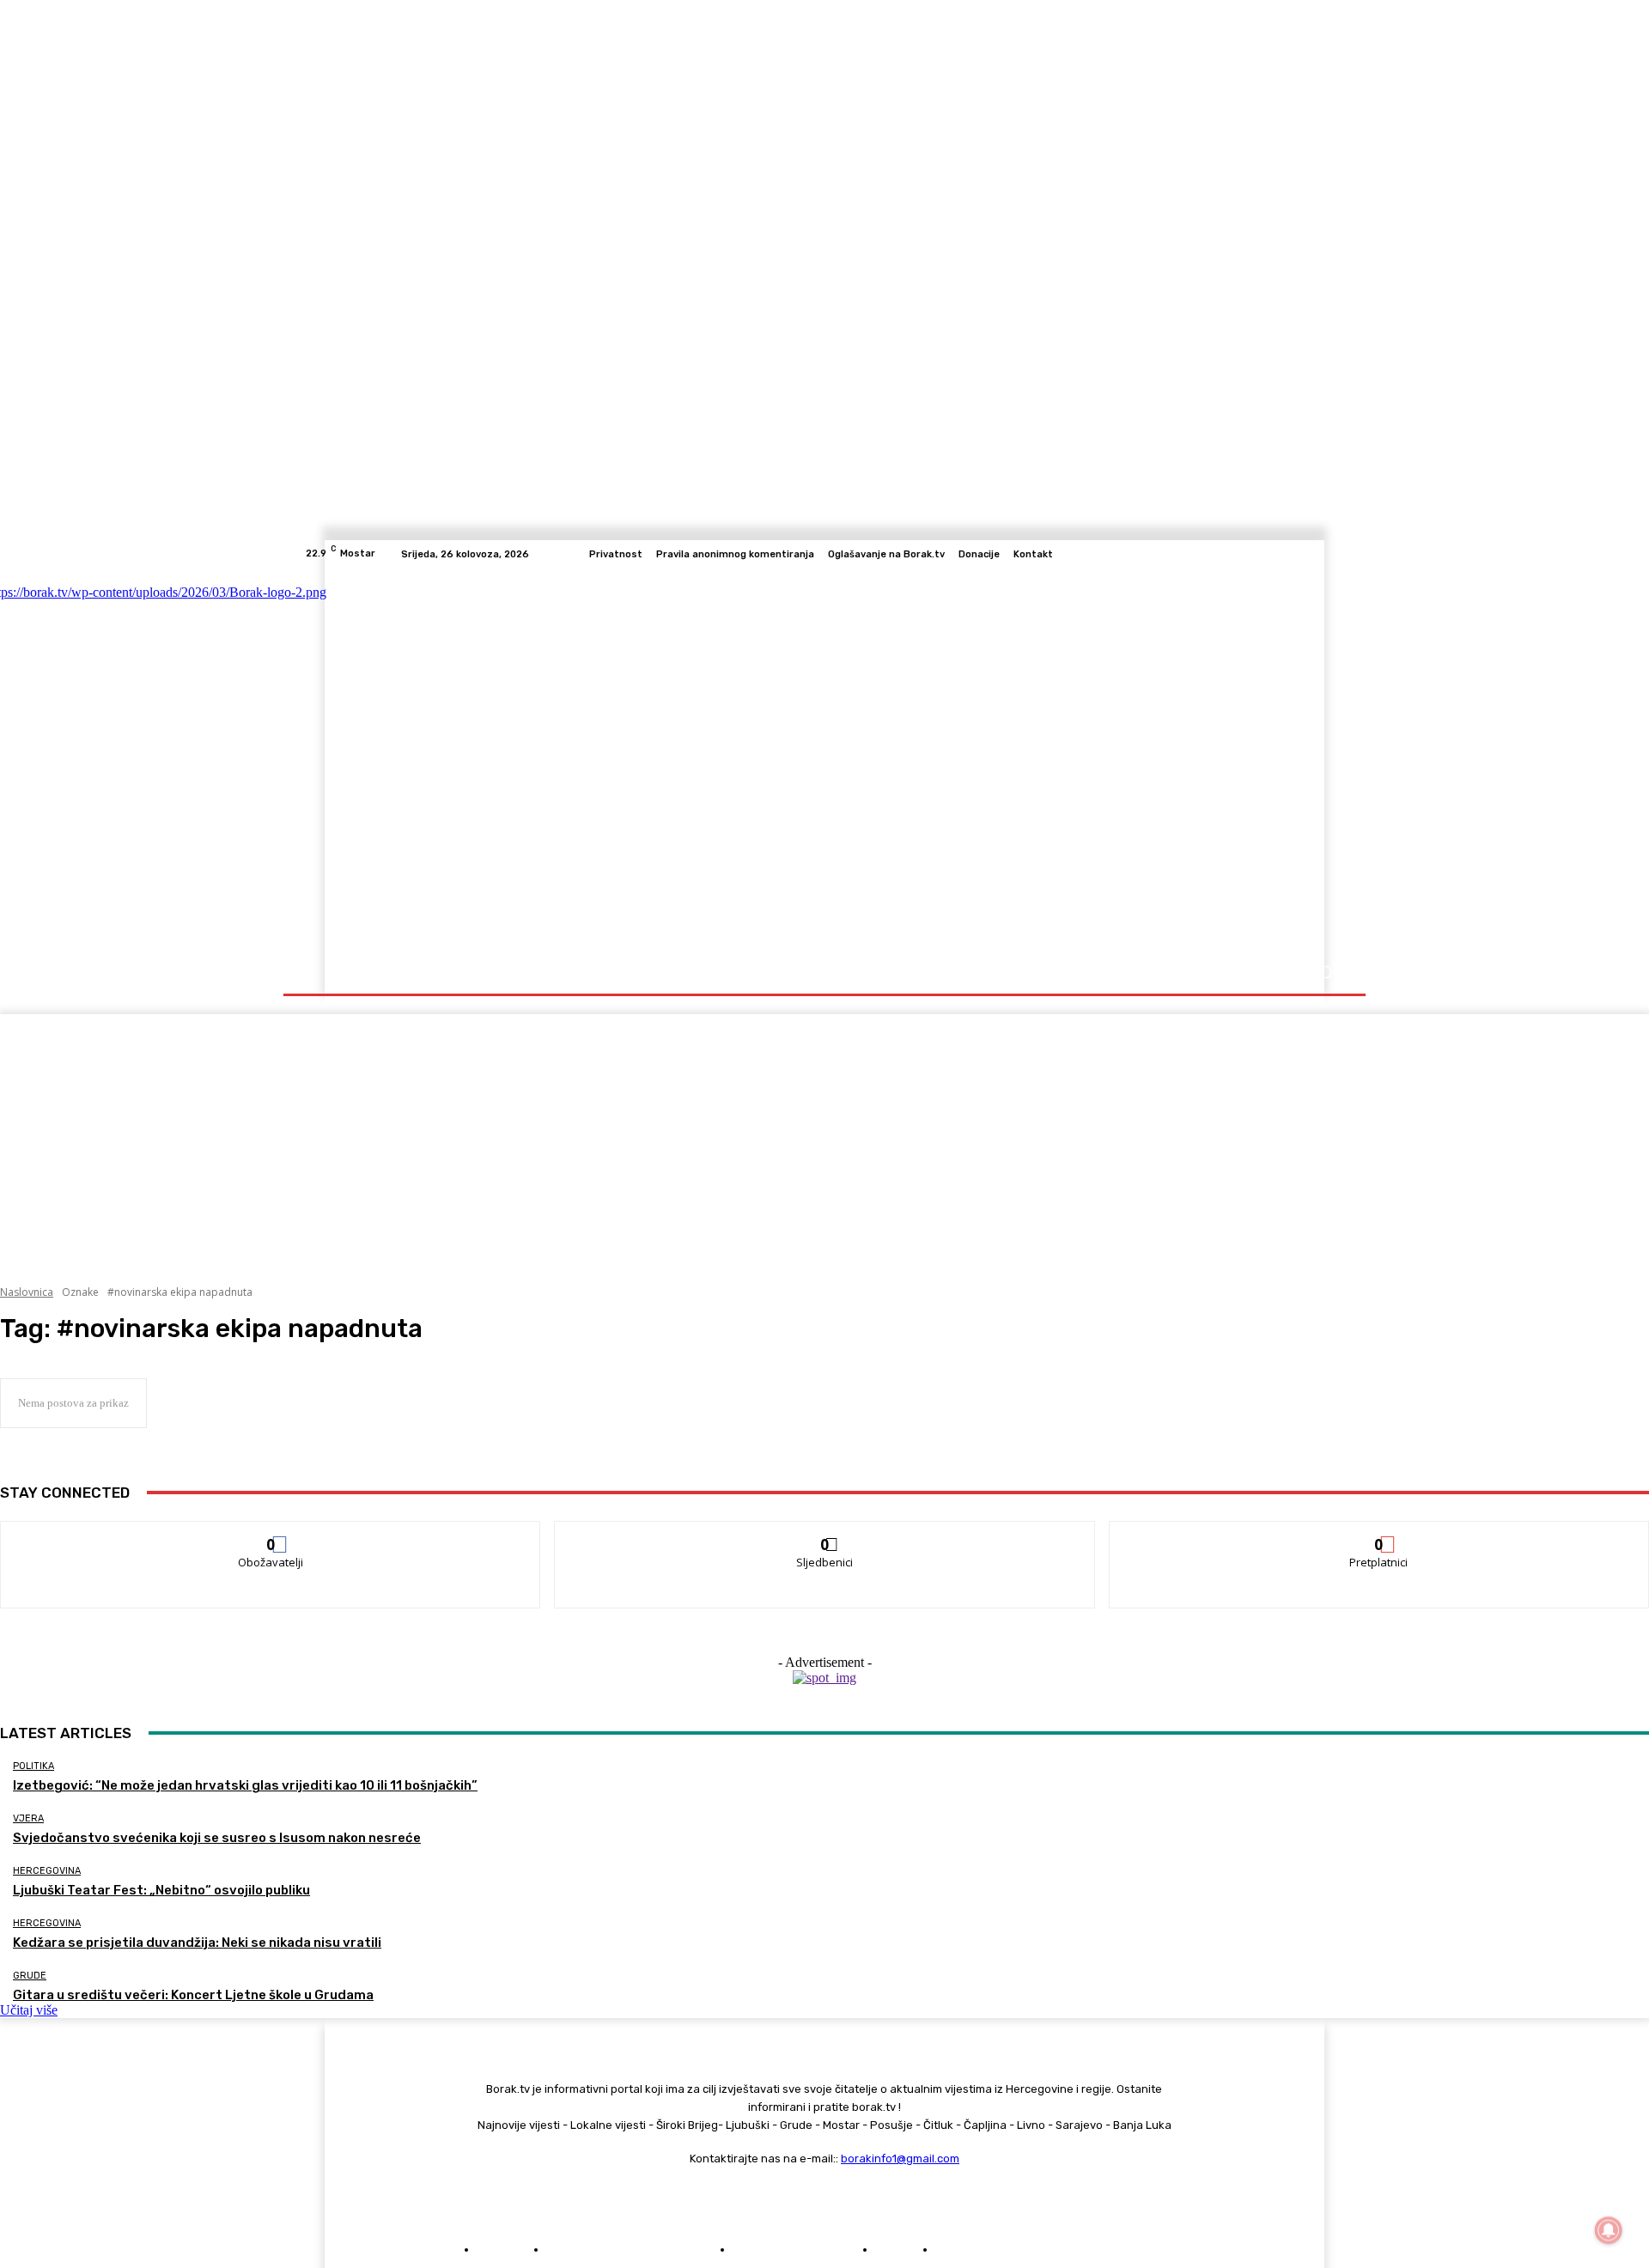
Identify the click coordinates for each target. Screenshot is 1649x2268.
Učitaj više (29, 2010)
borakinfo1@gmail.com (900, 2159)
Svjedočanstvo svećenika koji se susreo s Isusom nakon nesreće (217, 1838)
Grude (30, 1976)
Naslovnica (27, 1292)
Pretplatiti (1379, 1534)
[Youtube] (1335, 554)
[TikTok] (1293, 554)
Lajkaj (271, 1534)
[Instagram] (1273, 554)
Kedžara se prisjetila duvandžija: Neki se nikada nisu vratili (197, 1943)
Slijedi (825, 1534)
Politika (33, 1766)
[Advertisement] (824, 1134)
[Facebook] (1252, 554)
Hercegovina (47, 1871)
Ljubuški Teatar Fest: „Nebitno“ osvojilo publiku (161, 1890)
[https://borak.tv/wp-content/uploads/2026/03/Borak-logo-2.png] (475, 760)
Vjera (28, 1818)
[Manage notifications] (1609, 2230)
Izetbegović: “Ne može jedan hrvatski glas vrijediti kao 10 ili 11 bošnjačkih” (245, 1785)
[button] (1325, 973)
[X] (1314, 554)
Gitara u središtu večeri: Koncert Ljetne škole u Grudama (193, 1995)
